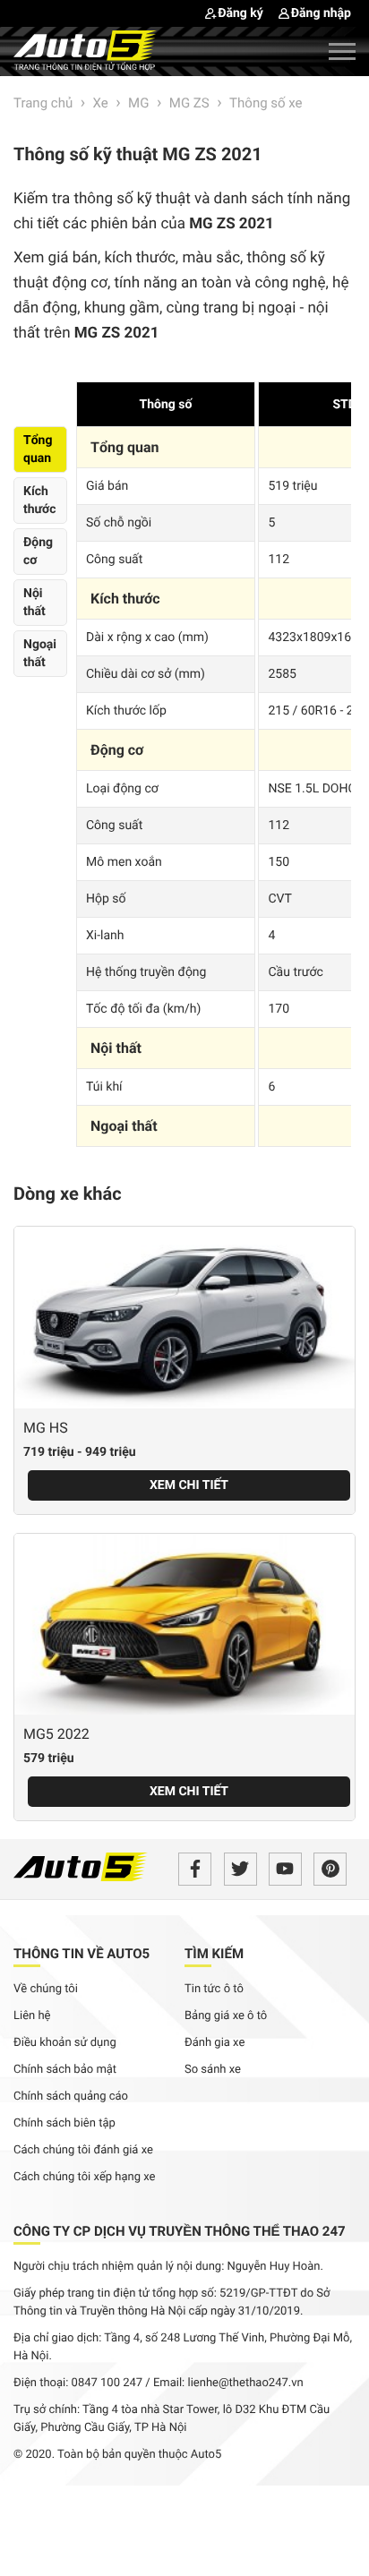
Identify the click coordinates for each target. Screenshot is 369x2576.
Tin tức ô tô (214, 1989)
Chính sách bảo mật (65, 2070)
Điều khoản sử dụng (65, 2043)
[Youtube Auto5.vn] (285, 1869)
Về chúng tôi (46, 1989)
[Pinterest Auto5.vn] (330, 1869)
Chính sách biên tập (64, 2123)
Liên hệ (32, 2016)
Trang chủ (43, 103)
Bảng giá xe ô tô (226, 2016)
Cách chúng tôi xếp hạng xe (85, 2177)
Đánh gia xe (215, 2043)
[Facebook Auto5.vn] (195, 1869)
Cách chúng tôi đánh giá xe (83, 2150)
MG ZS (189, 103)
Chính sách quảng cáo (71, 2097)
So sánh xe (213, 2070)
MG (138, 103)
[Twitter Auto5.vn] (240, 1869)
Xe (101, 103)
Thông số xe (266, 103)
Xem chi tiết (189, 1485)
